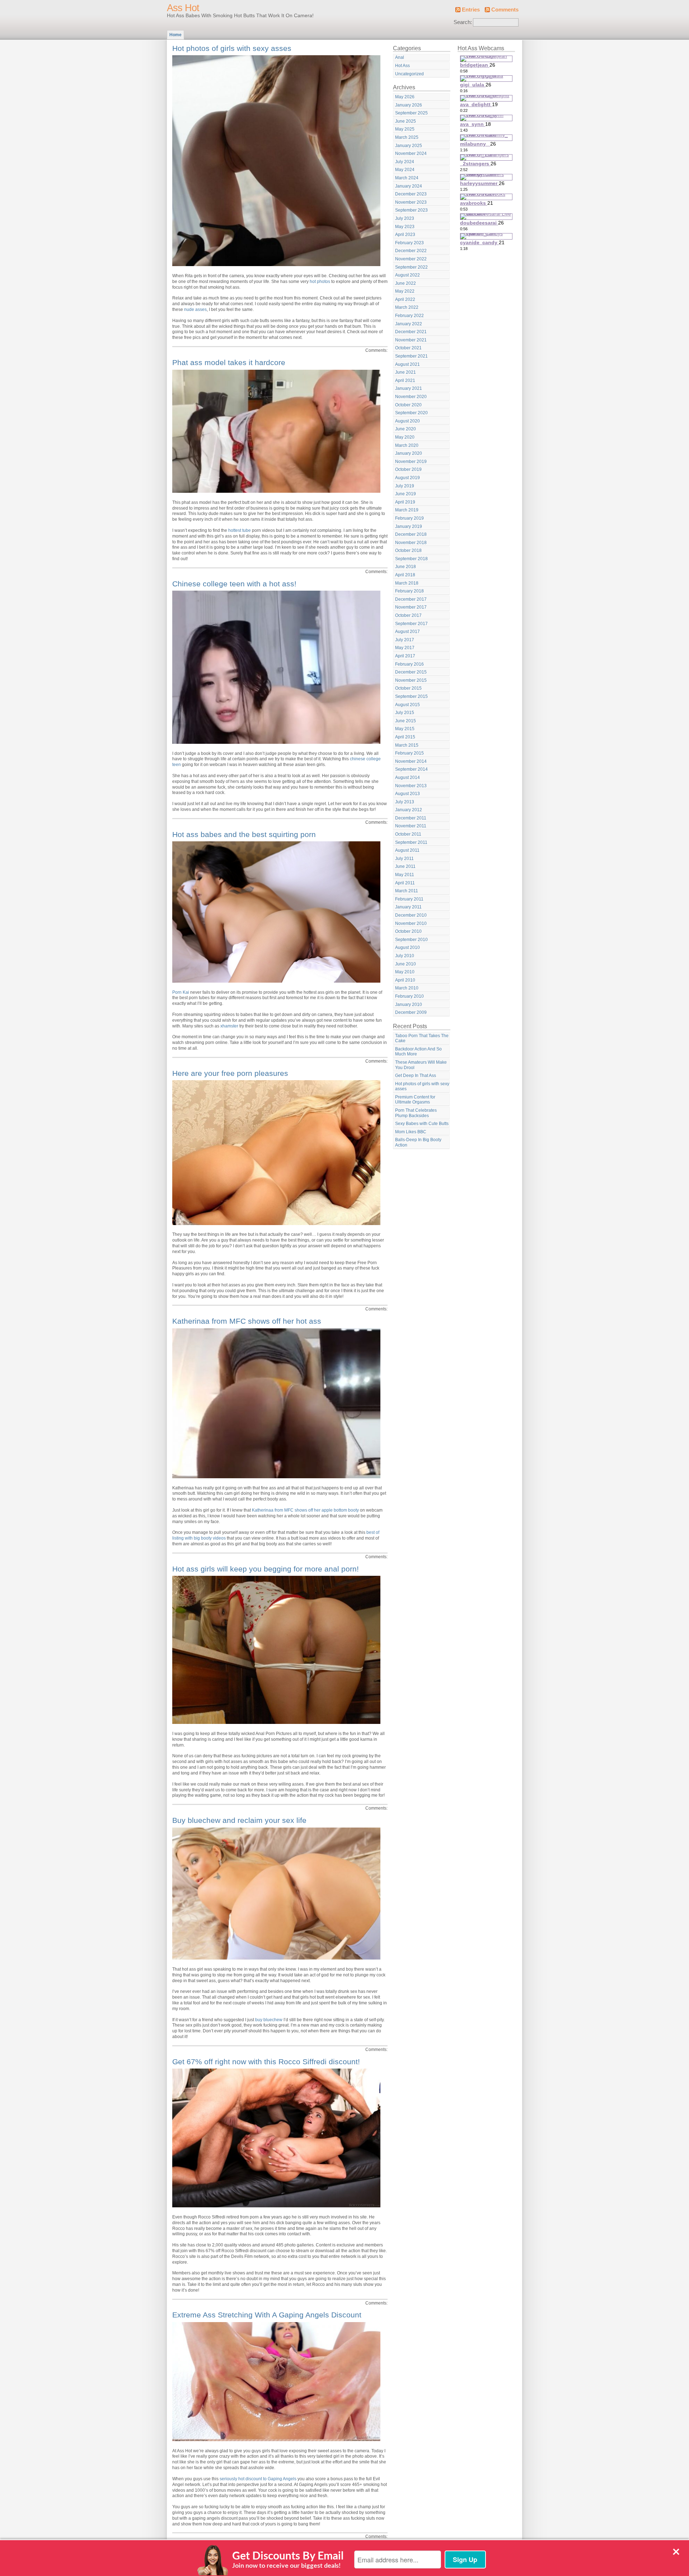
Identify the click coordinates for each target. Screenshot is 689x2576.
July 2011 (404, 859)
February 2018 (409, 591)
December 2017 (411, 599)
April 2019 (405, 502)
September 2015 (411, 696)
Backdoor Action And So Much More (418, 1052)
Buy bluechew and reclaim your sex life (239, 1820)
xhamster (229, 1026)
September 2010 (411, 940)
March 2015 (407, 745)
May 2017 (405, 648)
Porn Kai (181, 992)
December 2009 (411, 1012)
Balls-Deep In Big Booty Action (418, 1142)
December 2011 (411, 818)
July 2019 (405, 486)
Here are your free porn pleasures (230, 1073)
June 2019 (406, 494)
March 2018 (407, 583)
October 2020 (408, 405)
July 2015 (405, 713)
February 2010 (409, 996)
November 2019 (411, 462)
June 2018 (406, 567)
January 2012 (409, 810)
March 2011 (407, 891)
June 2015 (406, 721)
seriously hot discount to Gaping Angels (258, 2479)
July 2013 (405, 802)
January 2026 (409, 105)
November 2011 (411, 826)
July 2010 (405, 956)
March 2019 (407, 510)
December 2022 (411, 251)
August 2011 (407, 850)
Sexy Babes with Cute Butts (422, 1124)
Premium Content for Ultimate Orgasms (415, 1100)
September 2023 (411, 210)
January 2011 (408, 907)
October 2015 (408, 688)
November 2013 (411, 786)
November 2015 (411, 680)
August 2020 (407, 421)
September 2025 (411, 113)
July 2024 (405, 162)
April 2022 (405, 299)
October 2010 (408, 931)
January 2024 (409, 186)
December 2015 (411, 672)
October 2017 (408, 615)
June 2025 (406, 121)
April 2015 (405, 737)
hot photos (320, 282)
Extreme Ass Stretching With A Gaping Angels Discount (267, 2315)
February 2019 (409, 518)
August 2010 (407, 947)
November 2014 (411, 761)
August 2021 (407, 364)
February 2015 (409, 753)
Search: (463, 22)
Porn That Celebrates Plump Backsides (416, 1113)
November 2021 (411, 340)
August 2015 (407, 705)
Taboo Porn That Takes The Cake (422, 1038)
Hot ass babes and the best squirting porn (244, 834)
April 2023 (405, 235)
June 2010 (406, 964)
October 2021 (408, 348)
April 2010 (405, 980)
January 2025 (409, 146)
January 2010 (409, 1005)
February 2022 (409, 316)
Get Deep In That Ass (416, 1076)
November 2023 (411, 202)
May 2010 (405, 972)
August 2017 (407, 632)
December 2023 (411, 194)
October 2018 (408, 550)
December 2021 (411, 332)
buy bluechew (269, 2020)
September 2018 (411, 559)
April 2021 (405, 381)
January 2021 (409, 388)
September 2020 (411, 413)
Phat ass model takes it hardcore (229, 362)
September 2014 (411, 769)
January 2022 (409, 324)
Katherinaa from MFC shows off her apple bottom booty (305, 1510)
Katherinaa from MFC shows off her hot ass (247, 1321)
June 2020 (406, 429)
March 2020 (407, 445)
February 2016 (409, 664)
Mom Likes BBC (411, 1132)
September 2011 (411, 842)
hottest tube (240, 530)
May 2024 (405, 170)
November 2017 (411, 607)
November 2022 (411, 259)
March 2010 (407, 988)
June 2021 (406, 372)
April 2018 (405, 575)
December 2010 (411, 915)
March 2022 (407, 307)
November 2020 (411, 397)
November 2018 (411, 543)
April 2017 (405, 656)
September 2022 (411, 267)
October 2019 (408, 469)
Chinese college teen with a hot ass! (234, 584)
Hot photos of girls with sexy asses (232, 48)
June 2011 (405, 866)
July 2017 (405, 640)
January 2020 (409, 453)
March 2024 (407, 178)
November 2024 (411, 153)
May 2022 (405, 291)
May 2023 (405, 227)
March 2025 (407, 137)
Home (175, 35)
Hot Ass (402, 66)
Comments (505, 10)
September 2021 (411, 356)
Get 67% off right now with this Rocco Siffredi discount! (266, 2062)
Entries (471, 10)
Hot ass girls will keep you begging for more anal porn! (266, 1569)
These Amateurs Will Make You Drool (421, 1065)
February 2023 (409, 243)
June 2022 (406, 283)
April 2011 (405, 883)
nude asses (195, 309)
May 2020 (405, 437)
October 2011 (408, 834)
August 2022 (407, 275)
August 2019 (407, 478)
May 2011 (405, 875)
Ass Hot (183, 8)
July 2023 (405, 218)
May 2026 (405, 97)
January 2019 (409, 526)
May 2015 (405, 729)
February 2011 (409, 899)
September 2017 (411, 624)
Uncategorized (409, 74)
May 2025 (405, 129)
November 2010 (411, 923)
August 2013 (407, 794)
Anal (400, 57)
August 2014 (407, 777)
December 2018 (411, 534)
